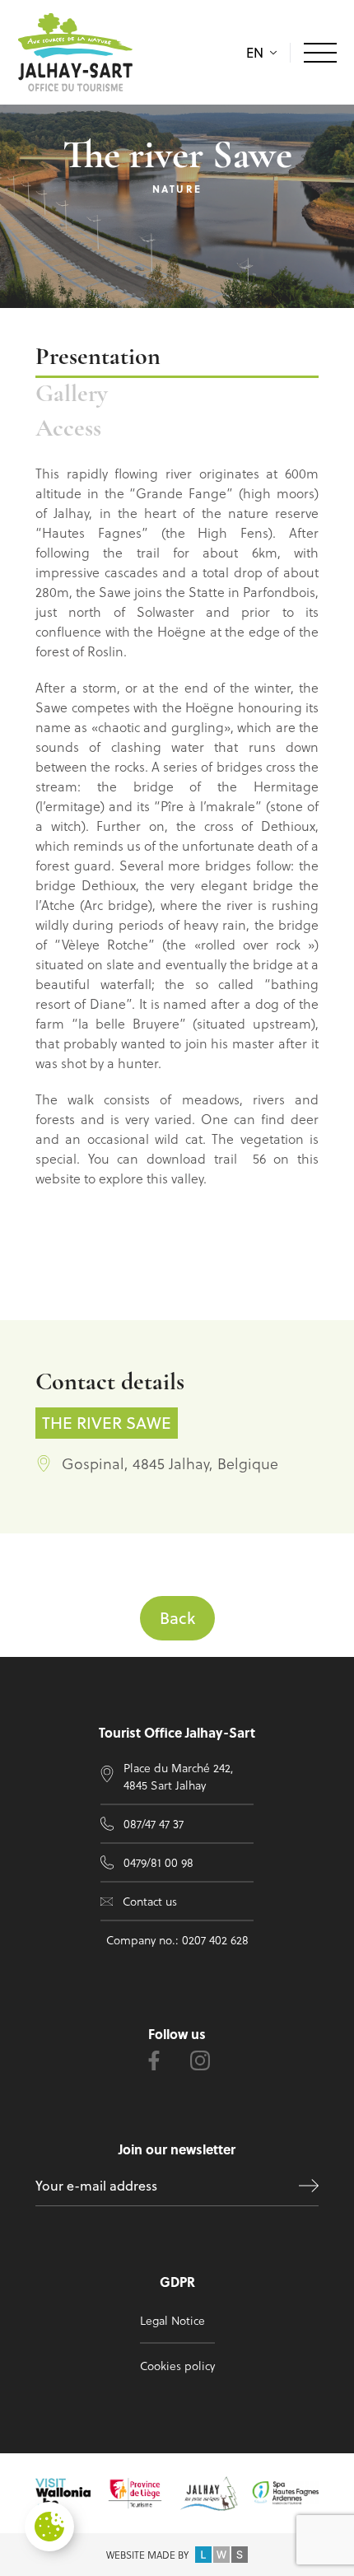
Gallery (72, 395)
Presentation (98, 358)
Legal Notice (172, 2320)
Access (68, 429)
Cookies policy (177, 2366)
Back (177, 1618)
